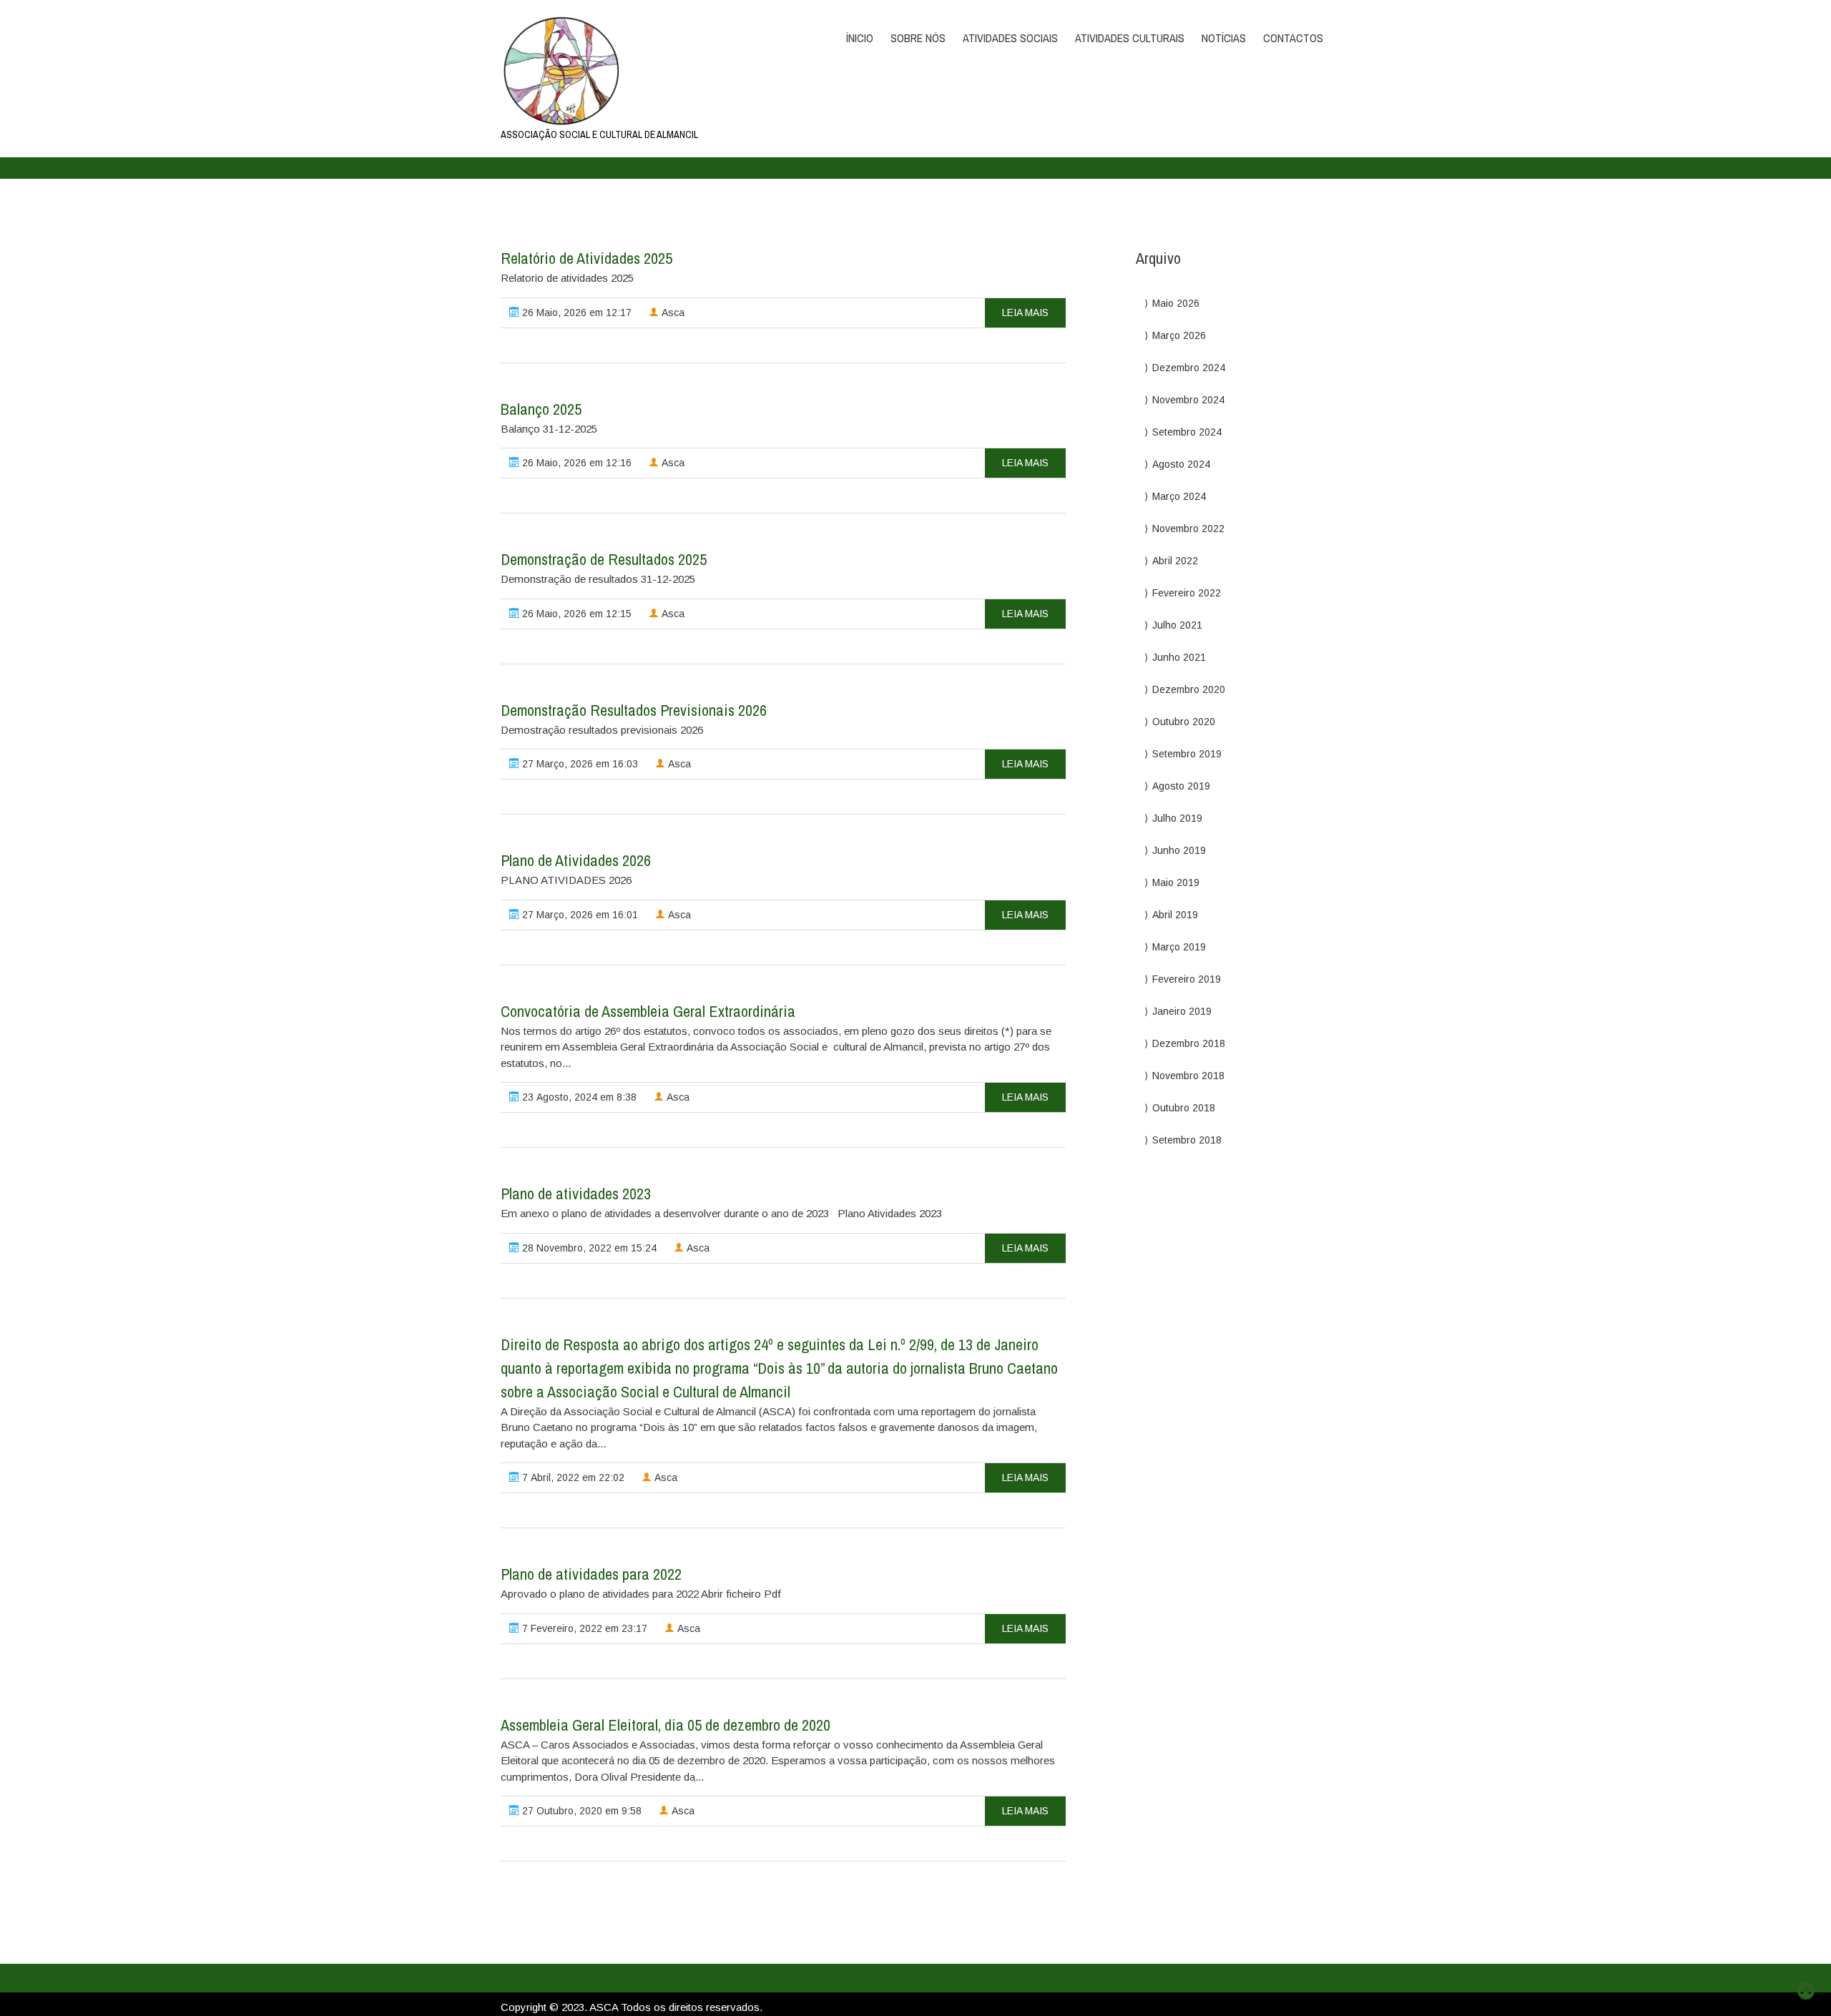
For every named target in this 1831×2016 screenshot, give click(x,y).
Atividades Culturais (1130, 38)
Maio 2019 (1176, 882)
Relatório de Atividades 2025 (586, 258)
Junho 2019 (1179, 850)
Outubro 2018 (1184, 1108)
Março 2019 (1179, 947)
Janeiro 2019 (1182, 1011)
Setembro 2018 (1187, 1140)
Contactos (1293, 38)
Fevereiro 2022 (1187, 593)
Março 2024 (1179, 496)
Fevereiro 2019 (1187, 979)
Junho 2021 (1179, 657)
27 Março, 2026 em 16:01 (579, 915)
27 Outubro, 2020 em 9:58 (580, 1811)
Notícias (1224, 38)
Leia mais (1025, 313)
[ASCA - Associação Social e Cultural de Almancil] (624, 71)
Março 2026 (1179, 335)
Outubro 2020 (1184, 722)
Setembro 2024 (1187, 432)
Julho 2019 (1177, 818)
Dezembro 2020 (1189, 689)
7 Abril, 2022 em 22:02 (572, 1477)
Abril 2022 (1175, 561)
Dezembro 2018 (1189, 1043)
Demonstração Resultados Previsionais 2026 (634, 710)
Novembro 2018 (1188, 1076)
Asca (672, 313)
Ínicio (860, 38)
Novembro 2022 (1188, 528)
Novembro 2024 (1188, 400)
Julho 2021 (1177, 625)
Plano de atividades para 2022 (591, 1574)
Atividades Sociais (1010, 38)
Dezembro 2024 (1189, 368)
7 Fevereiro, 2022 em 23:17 (583, 1628)
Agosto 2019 (1181, 786)
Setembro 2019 (1187, 754)
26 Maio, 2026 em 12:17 (575, 313)
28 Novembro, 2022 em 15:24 (588, 1248)
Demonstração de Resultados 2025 (604, 559)
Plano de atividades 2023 (576, 1194)
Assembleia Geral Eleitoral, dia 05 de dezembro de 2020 (666, 1725)
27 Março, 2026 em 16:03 (579, 764)
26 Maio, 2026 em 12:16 (575, 463)
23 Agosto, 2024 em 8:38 (578, 1097)
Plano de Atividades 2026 (576, 860)
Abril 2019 (1175, 915)
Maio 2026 (1176, 303)
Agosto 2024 (1181, 464)
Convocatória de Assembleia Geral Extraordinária (648, 1011)
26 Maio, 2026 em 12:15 (575, 614)
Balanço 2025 (541, 409)
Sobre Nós (918, 38)
